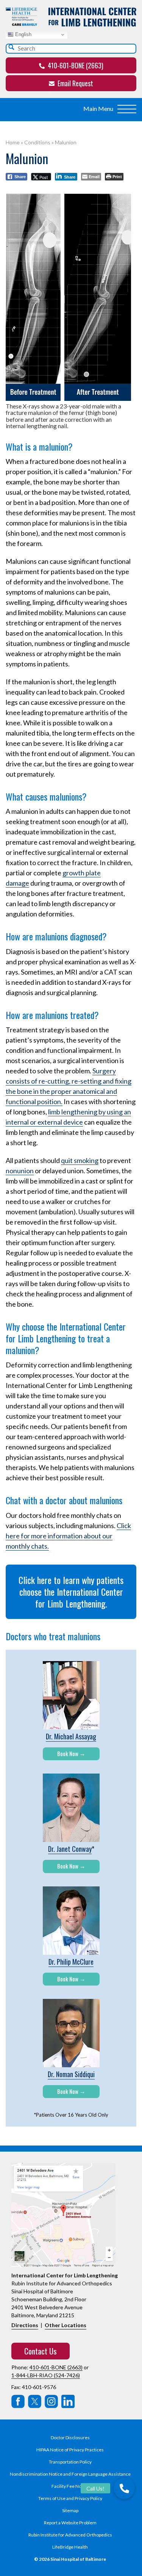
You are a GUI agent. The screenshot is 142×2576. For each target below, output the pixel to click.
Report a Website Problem (70, 2523)
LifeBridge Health (70, 2547)
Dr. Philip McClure (71, 1962)
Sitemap (70, 2510)
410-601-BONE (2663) (75, 65)
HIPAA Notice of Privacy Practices (70, 2450)
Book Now (68, 1753)
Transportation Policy (70, 2462)
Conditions (37, 142)
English (23, 34)
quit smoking (80, 1160)
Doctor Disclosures (70, 2438)
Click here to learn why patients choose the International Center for (71, 1592)
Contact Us (41, 2351)
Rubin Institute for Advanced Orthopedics (70, 2535)
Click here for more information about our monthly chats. (68, 1536)
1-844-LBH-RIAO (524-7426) (46, 2375)
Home (13, 142)
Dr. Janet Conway (70, 1849)
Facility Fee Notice (70, 2486)
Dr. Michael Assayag (71, 1736)
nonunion (20, 1171)
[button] (124, 2488)
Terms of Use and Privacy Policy (70, 2498)
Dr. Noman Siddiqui (71, 2074)
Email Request (75, 83)
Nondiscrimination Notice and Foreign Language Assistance (70, 2474)
